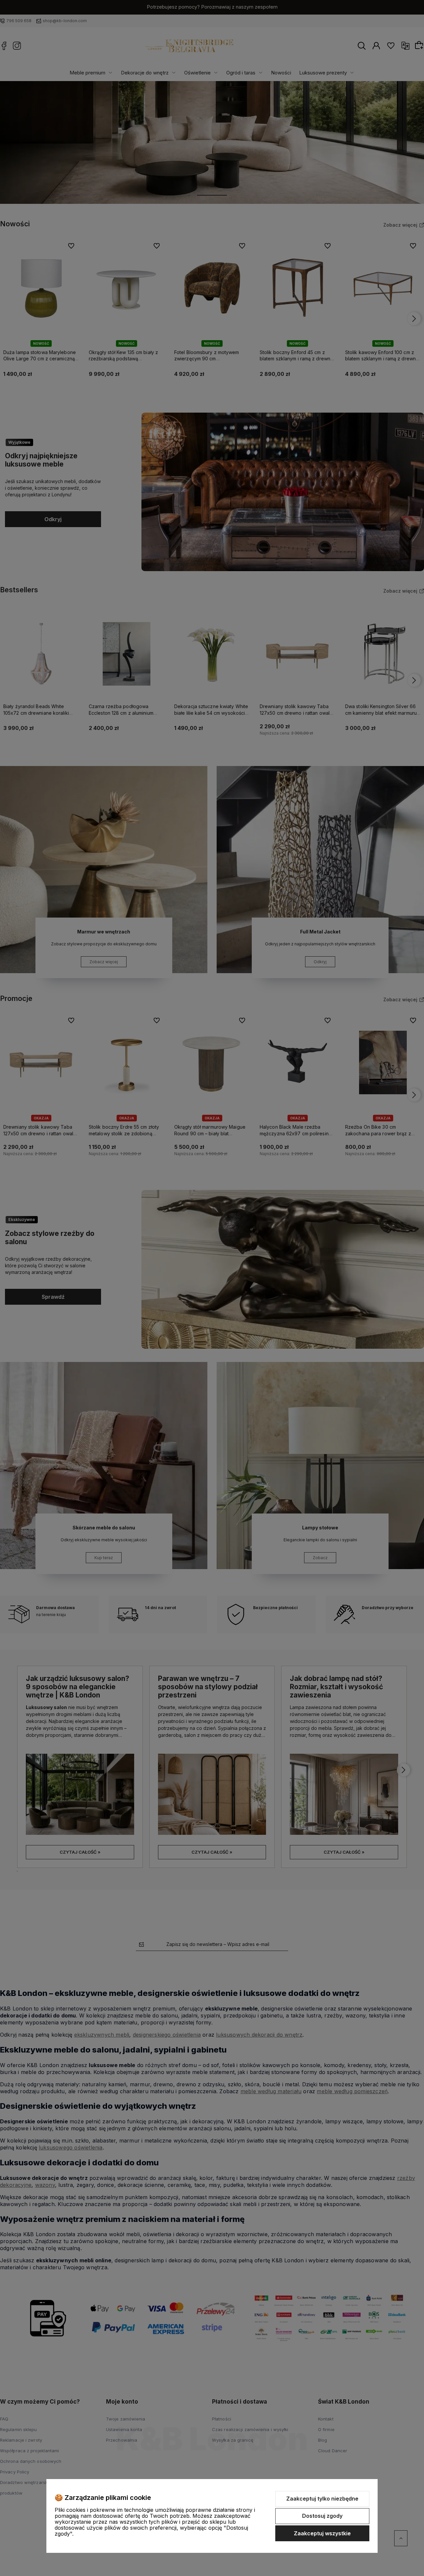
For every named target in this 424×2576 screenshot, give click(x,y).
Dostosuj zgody (322, 2516)
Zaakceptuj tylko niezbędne (322, 2499)
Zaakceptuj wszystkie (322, 2533)
